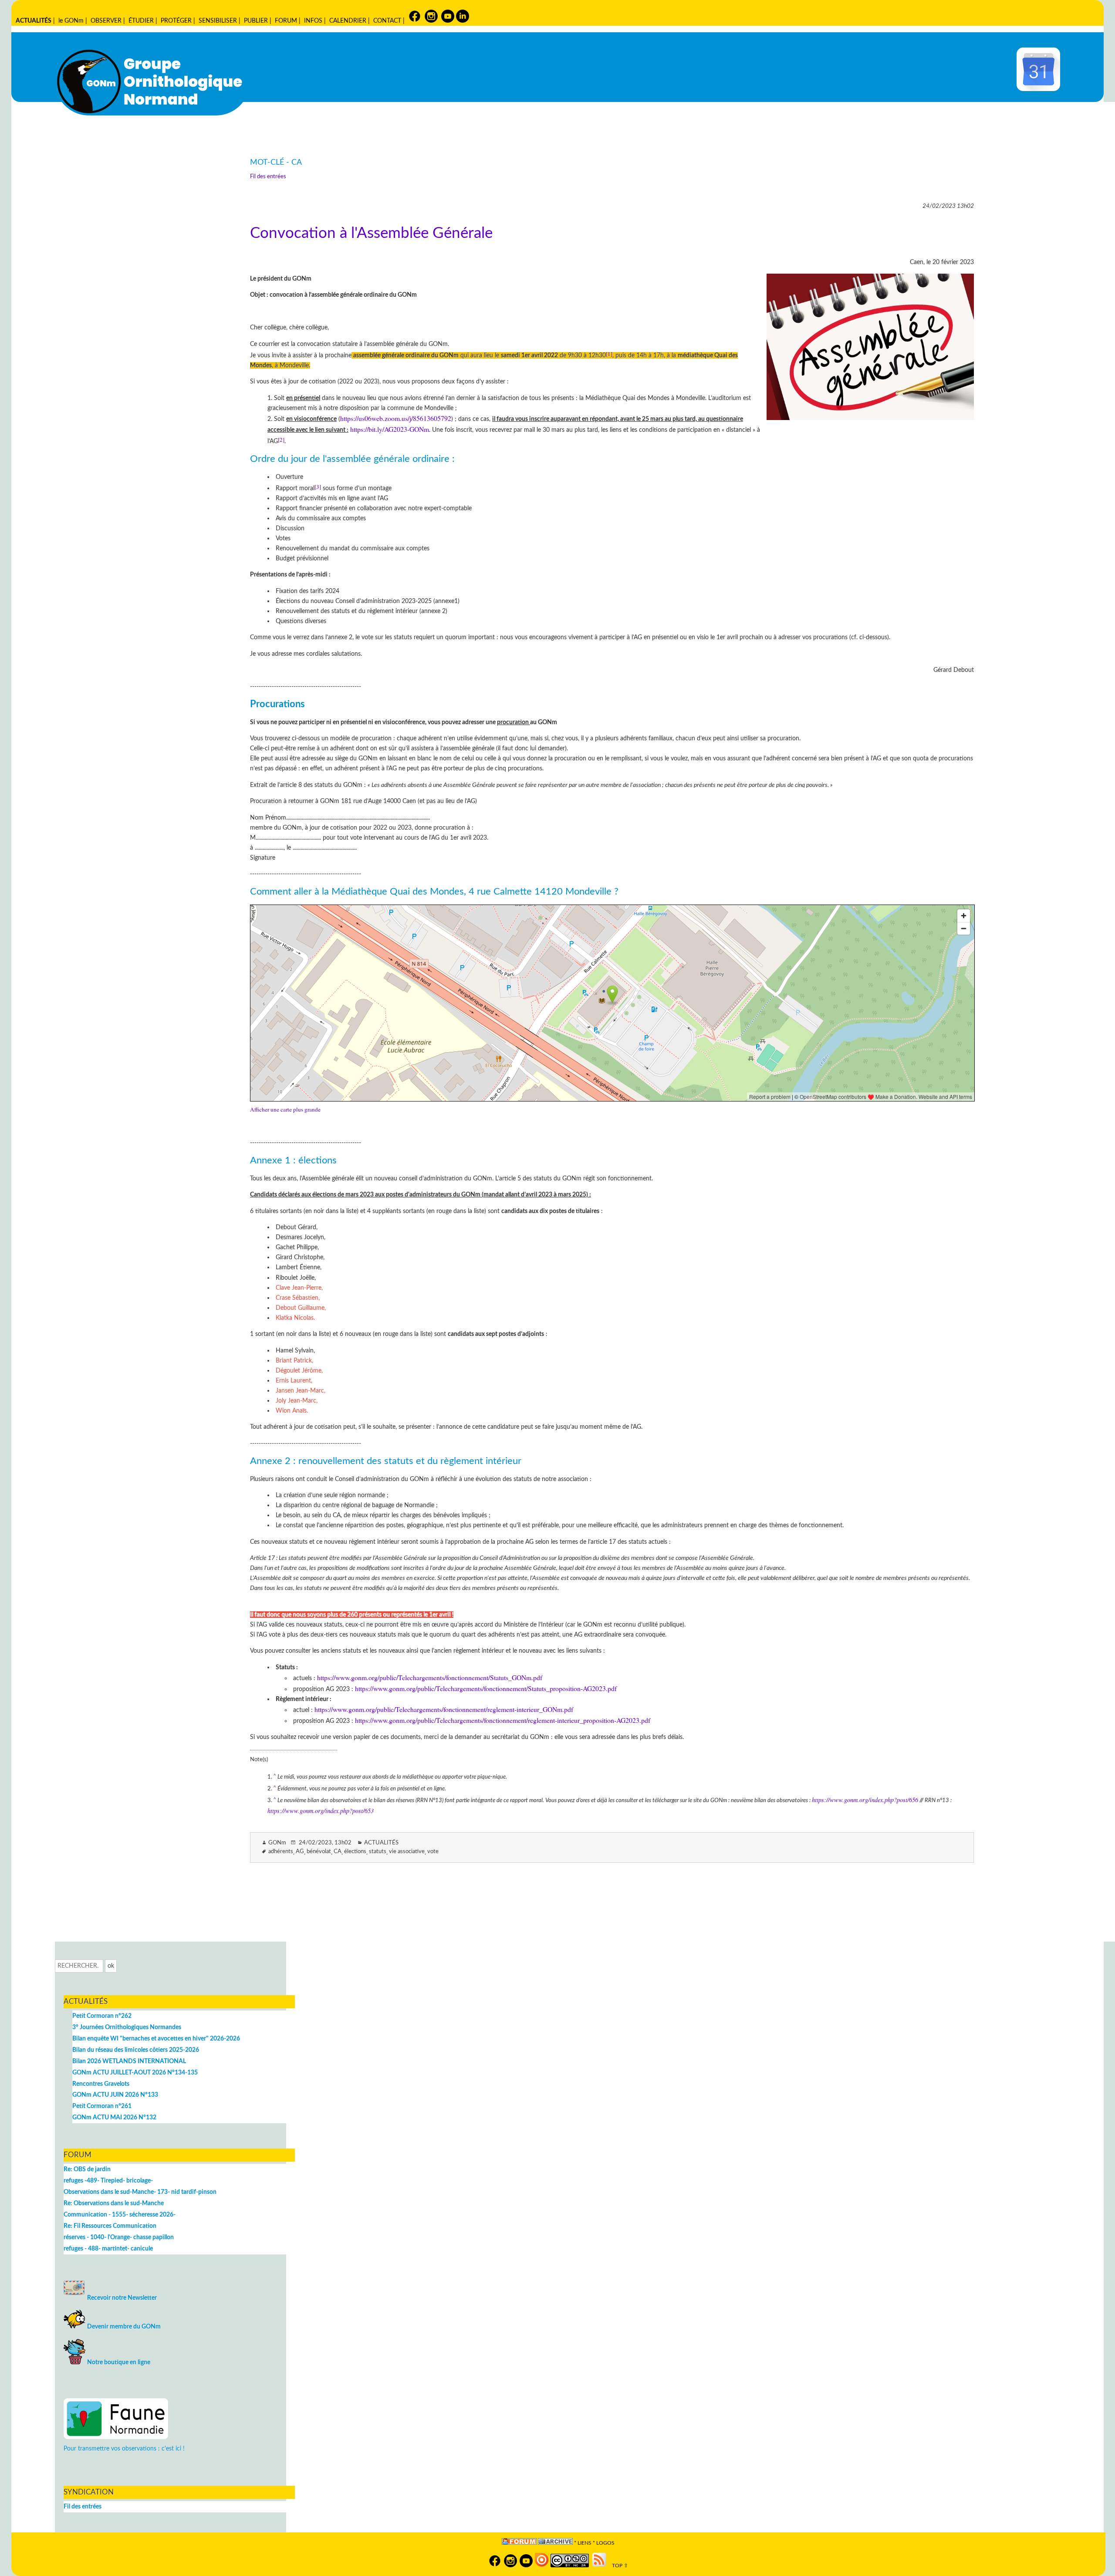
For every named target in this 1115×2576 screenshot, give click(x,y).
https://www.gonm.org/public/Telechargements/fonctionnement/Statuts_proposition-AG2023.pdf (486, 1688)
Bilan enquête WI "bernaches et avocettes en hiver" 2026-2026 (156, 2039)
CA (338, 1852)
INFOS (313, 21)
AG (300, 1852)
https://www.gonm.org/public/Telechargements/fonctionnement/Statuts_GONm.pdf (430, 1677)
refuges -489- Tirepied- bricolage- (108, 2181)
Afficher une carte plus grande (285, 1109)
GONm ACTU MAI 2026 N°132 (114, 2117)
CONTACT (387, 21)
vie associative (407, 1852)
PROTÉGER (176, 21)
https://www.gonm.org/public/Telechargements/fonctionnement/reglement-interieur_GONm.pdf (444, 1709)
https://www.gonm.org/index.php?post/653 (321, 1811)
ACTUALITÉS (34, 21)
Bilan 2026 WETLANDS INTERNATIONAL (129, 2061)
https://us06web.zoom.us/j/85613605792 (396, 418)
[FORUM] (519, 2543)
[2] (281, 440)
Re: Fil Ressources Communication (110, 2226)
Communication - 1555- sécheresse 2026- (120, 2215)
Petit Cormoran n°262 (102, 2016)
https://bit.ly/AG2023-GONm (390, 429)
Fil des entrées (268, 177)
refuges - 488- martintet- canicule (108, 2249)
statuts (378, 1852)
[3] (318, 487)
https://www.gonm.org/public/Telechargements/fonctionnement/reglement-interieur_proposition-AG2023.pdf (503, 1720)
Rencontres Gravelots (101, 2084)
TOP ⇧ (618, 2566)
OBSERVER (106, 21)
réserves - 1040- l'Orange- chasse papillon (119, 2237)
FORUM (286, 21)
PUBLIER (256, 21)
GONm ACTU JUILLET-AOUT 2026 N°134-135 (135, 2073)
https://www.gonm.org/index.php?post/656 (865, 1800)
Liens (585, 2543)
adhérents (281, 1852)
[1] (609, 354)
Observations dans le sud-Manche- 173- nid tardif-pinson (140, 2192)
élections (355, 1852)
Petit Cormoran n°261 (102, 2106)
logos (605, 2543)
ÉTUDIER (141, 21)
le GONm (71, 21)
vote (433, 1852)
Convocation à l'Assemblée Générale (371, 233)
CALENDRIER (348, 21)
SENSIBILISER (218, 21)
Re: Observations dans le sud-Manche (114, 2203)
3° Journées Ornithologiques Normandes (127, 2027)
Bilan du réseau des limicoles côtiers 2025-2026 (136, 2050)
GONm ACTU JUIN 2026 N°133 (115, 2095)
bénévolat (319, 1852)
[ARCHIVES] (555, 2543)
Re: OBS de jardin (87, 2169)
